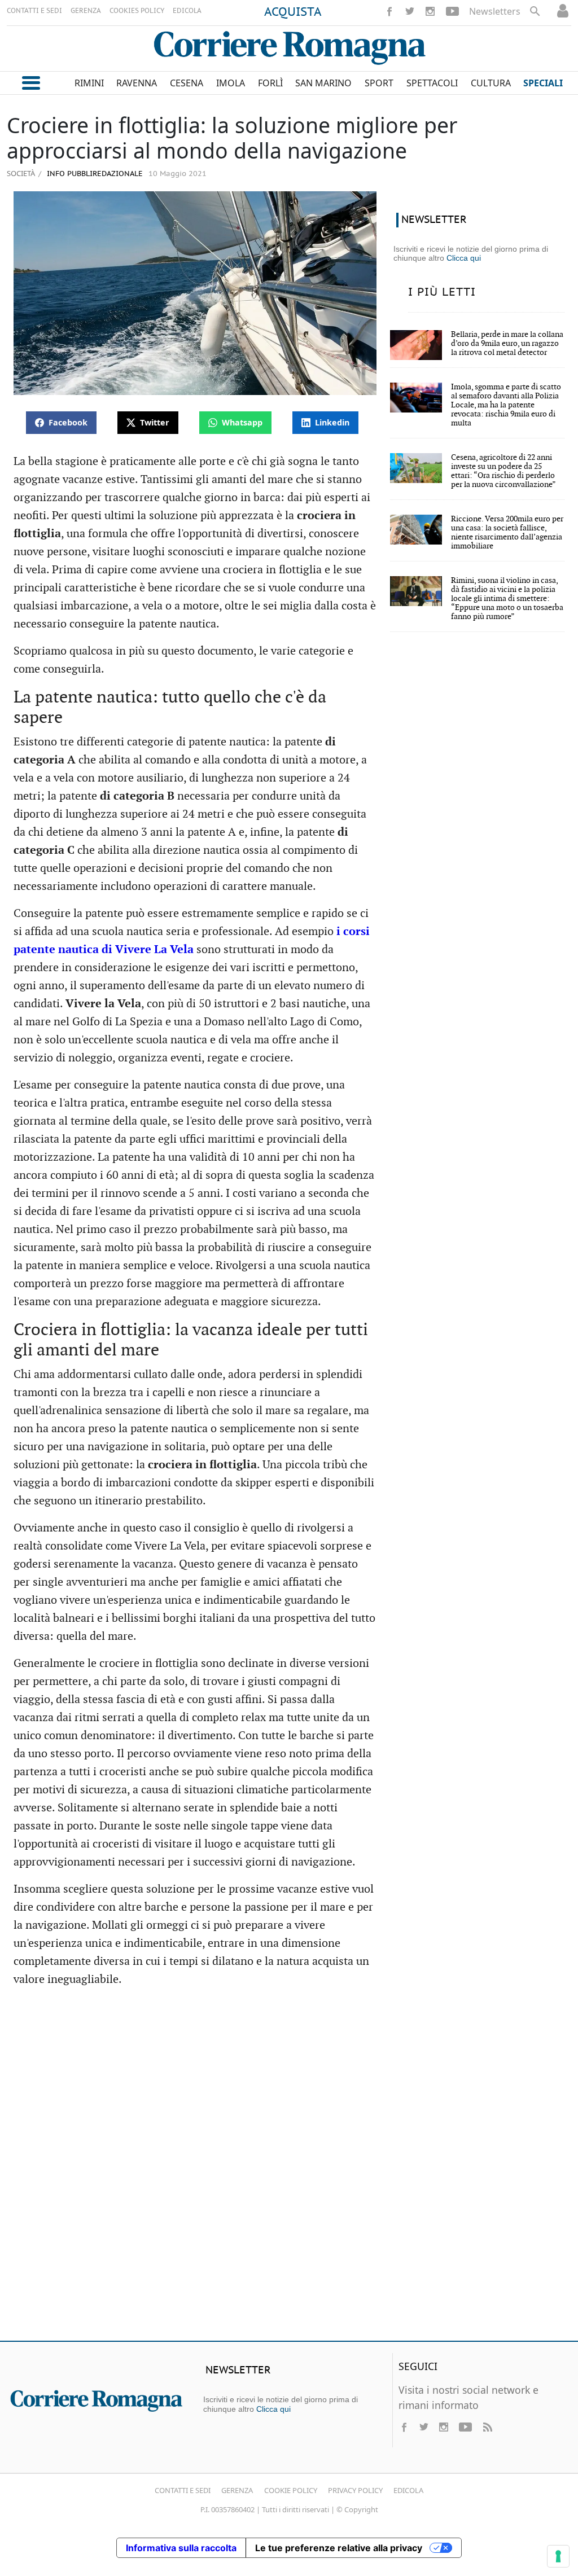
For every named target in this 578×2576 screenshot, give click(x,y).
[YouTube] (452, 11)
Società (21, 173)
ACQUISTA (293, 12)
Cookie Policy (291, 2490)
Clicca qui (464, 258)
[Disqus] (289, 2169)
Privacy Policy (355, 2490)
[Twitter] (410, 11)
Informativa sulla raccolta (181, 2548)
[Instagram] (430, 11)
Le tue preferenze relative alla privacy (339, 2548)
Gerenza (237, 2490)
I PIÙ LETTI (442, 292)
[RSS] (487, 2427)
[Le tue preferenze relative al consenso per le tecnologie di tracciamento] (558, 2556)
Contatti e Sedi (183, 2490)
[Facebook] (389, 11)
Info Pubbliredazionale (94, 174)
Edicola (408, 2490)
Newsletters (495, 11)
